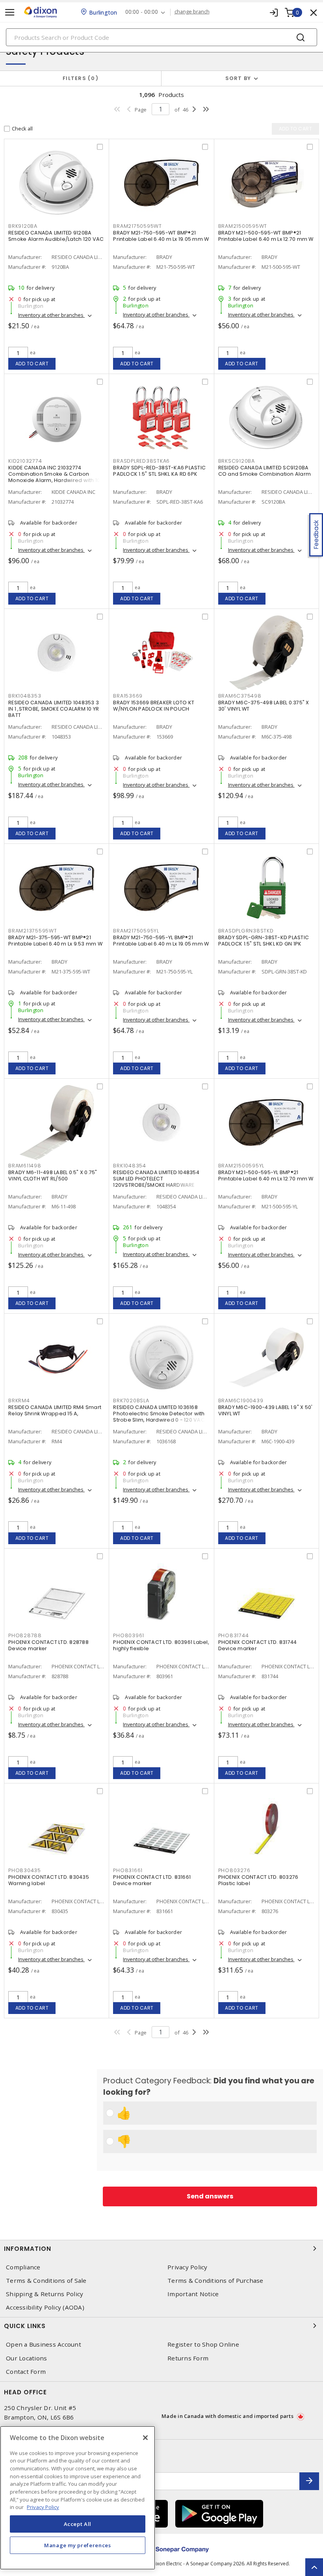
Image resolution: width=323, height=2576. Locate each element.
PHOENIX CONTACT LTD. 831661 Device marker (152, 1880)
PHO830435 (25, 1870)
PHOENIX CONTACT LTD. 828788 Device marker (48, 1645)
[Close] (145, 2438)
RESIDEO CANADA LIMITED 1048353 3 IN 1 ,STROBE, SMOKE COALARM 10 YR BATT (54, 709)
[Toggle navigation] (10, 12)
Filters (79, 78)
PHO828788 (25, 1635)
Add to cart (32, 364)
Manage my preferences (78, 2545)
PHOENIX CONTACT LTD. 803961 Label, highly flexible (161, 1645)
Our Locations (26, 2358)
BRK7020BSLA (131, 1401)
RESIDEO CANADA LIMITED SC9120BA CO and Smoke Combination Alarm (265, 471)
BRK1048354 (130, 1166)
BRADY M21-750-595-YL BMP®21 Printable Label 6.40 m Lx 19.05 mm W (161, 941)
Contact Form (26, 2372)
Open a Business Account (44, 2344)
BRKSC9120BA (237, 461)
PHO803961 (129, 1635)
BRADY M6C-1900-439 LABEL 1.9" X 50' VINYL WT (265, 1410)
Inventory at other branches (51, 315)
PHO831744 (234, 1635)
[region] (78, 2498)
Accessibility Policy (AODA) (45, 2307)
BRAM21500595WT (243, 226)
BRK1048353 (25, 696)
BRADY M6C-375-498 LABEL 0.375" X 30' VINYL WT (264, 706)
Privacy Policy (187, 2267)
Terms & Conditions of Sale (46, 2281)
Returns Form (188, 2358)
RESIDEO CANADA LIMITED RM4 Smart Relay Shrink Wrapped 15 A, (55, 1410)
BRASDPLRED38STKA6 (141, 461)
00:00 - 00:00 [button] (142, 12)
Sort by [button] (238, 78)
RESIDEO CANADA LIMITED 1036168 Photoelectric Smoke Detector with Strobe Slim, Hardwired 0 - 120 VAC (159, 1414)
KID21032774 (25, 461)
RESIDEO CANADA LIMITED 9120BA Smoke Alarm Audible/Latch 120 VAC (56, 236)
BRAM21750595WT (137, 226)
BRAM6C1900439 (241, 1401)
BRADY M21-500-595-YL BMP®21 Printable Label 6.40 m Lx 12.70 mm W (266, 1175)
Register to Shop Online (203, 2344)
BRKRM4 (19, 1401)
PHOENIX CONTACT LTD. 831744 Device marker (258, 1645)
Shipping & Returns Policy (45, 2294)
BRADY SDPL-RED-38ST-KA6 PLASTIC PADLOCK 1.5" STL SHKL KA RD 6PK (159, 471)
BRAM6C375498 (240, 696)
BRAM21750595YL (136, 931)
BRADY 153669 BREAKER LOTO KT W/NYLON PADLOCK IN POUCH (154, 706)
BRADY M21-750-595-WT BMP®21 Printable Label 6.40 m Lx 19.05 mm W (161, 236)
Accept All (78, 2524)
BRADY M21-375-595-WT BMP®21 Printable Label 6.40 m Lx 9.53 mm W (55, 941)
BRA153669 (128, 696)
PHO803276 (234, 1870)
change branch (192, 12)
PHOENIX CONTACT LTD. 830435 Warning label (49, 1880)
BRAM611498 (25, 1166)
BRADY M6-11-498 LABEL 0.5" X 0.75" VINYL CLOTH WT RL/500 (53, 1175)
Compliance (23, 2267)
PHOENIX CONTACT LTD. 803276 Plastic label (258, 1880)
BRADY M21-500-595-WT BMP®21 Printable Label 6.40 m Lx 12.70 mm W (266, 236)
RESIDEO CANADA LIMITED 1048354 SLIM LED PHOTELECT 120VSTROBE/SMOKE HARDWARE (156, 1179)
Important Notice (193, 2294)
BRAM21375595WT (33, 931)
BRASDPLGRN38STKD (246, 931)
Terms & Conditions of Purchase (215, 2281)
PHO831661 (128, 1870)
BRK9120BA (23, 226)
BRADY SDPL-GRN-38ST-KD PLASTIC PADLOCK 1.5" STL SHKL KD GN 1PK (264, 941)
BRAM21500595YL (241, 1166)
